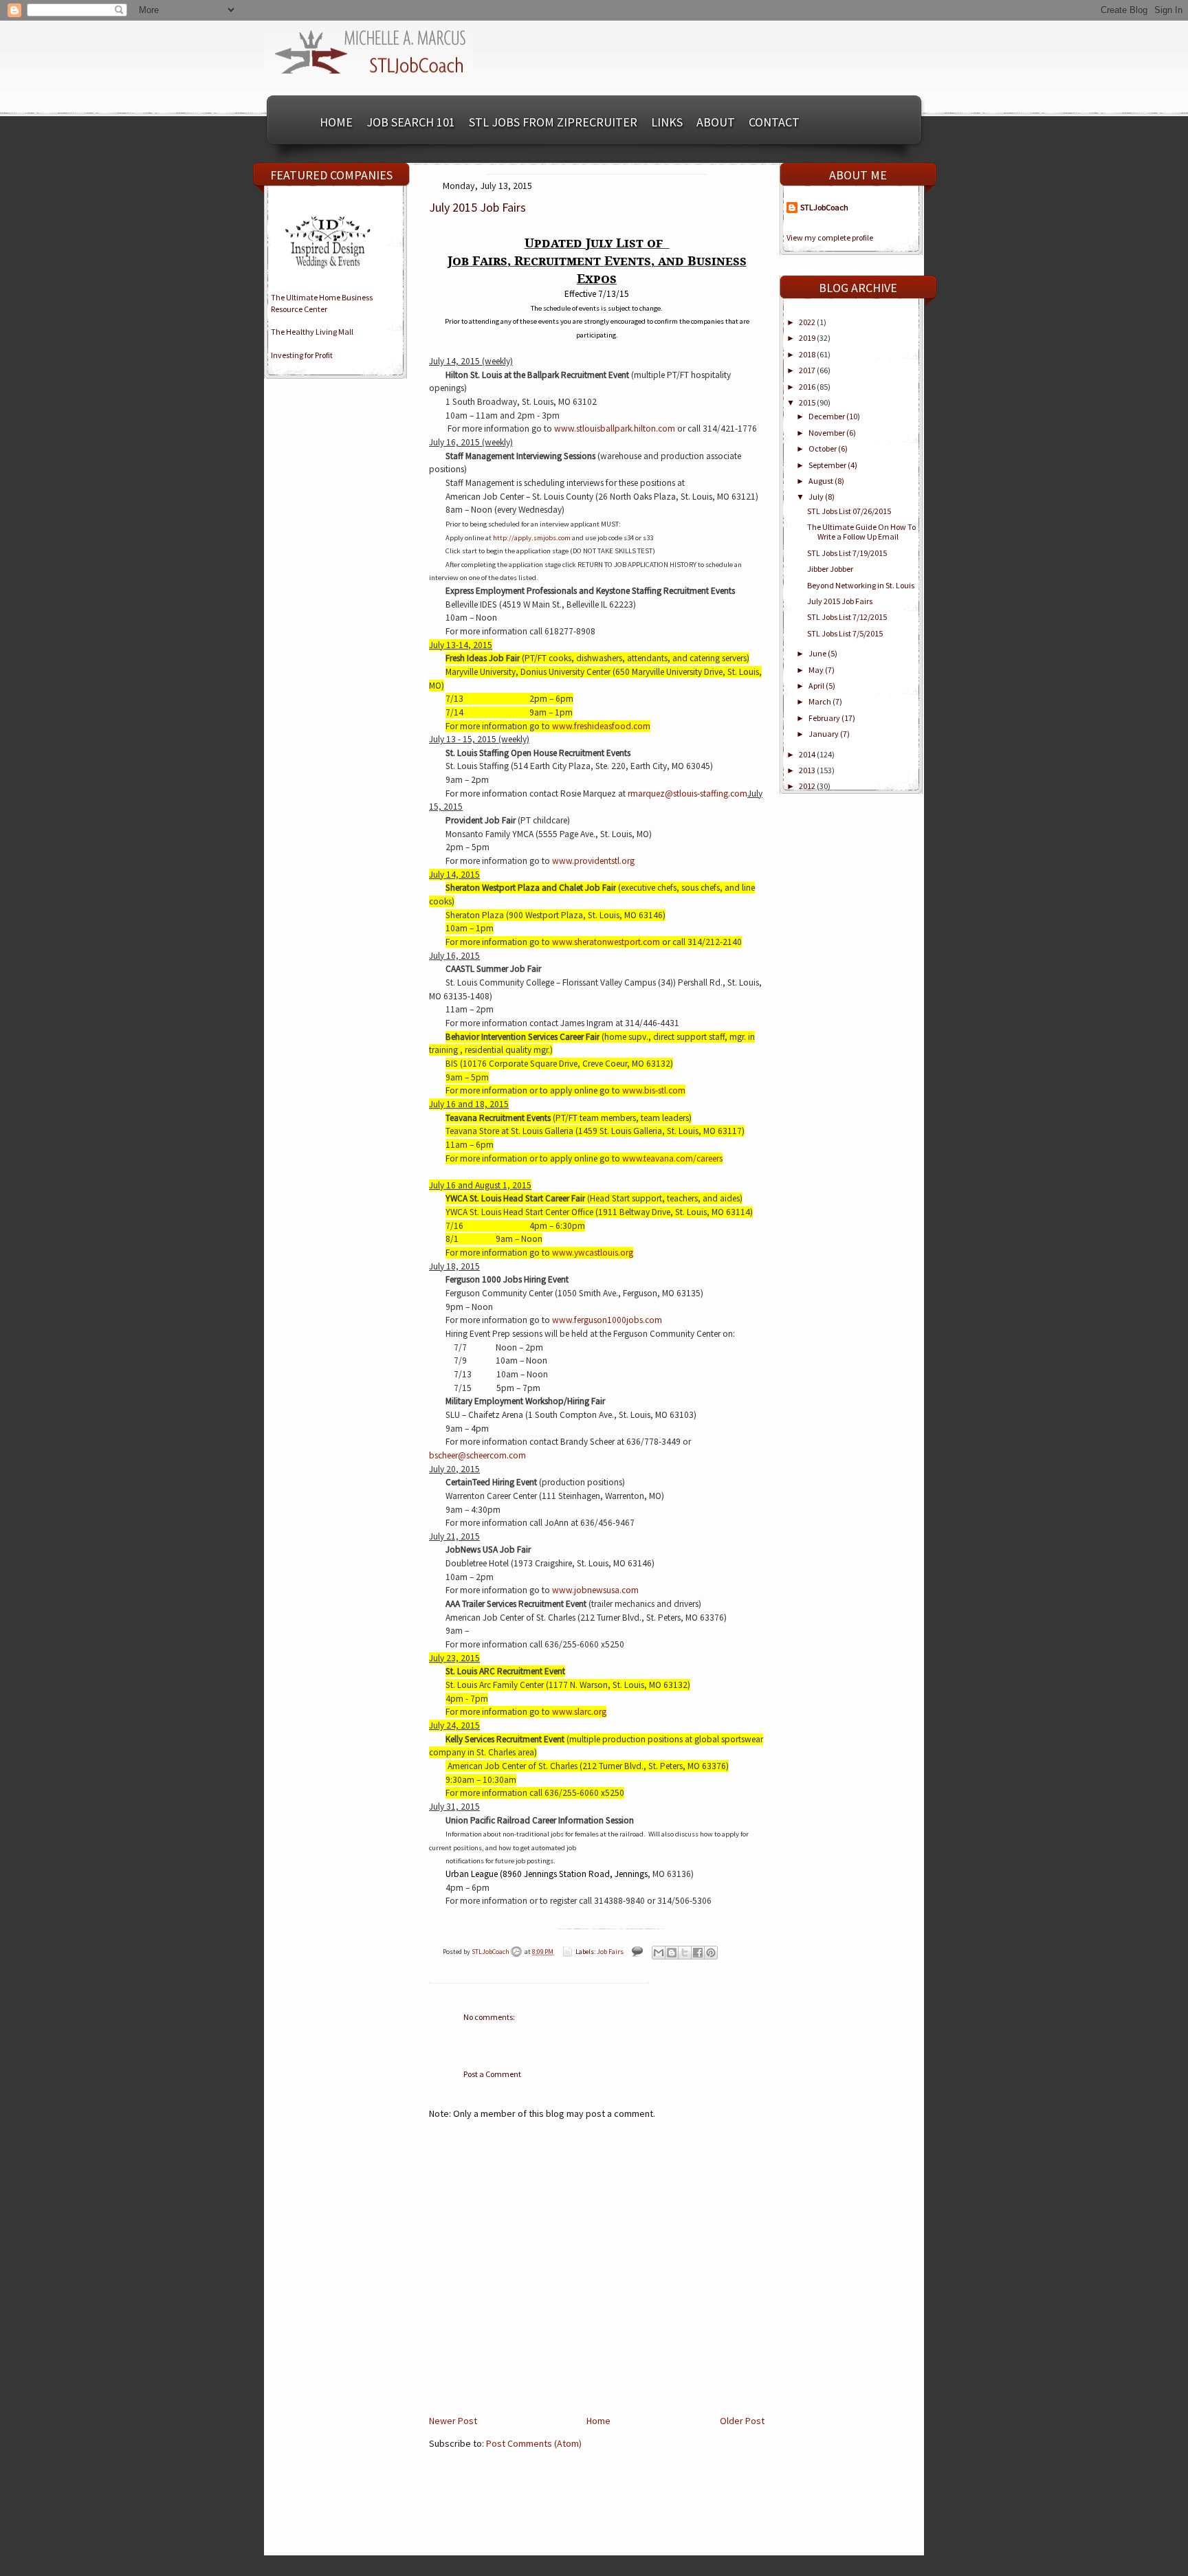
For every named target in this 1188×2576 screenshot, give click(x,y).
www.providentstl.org (593, 861)
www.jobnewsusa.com (595, 1590)
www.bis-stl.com (654, 1090)
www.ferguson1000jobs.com (607, 1320)
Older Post (742, 2421)
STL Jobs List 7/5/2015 (845, 633)
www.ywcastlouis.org (593, 1253)
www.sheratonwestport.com (606, 942)
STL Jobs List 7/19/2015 (847, 553)
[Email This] (659, 1953)
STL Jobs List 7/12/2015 (847, 617)
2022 (808, 322)
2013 (808, 770)
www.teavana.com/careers (672, 1158)
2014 (808, 754)
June (818, 653)
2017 (808, 370)
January (824, 734)
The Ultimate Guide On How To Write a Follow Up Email (861, 532)
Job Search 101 (411, 122)
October (823, 448)
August (822, 481)
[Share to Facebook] (698, 1953)
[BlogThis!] (672, 1953)
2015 (808, 402)
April (817, 686)
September (828, 465)
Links (667, 122)
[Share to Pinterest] (711, 1953)
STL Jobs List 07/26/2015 (849, 511)
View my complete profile (830, 237)
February (825, 718)
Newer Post (453, 2421)
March (821, 701)
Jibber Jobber (830, 569)
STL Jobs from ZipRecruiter (553, 122)
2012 (808, 786)
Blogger (788, 2504)
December (827, 416)
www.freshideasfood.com (601, 726)
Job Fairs (610, 1952)
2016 (808, 387)
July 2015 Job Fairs (840, 601)
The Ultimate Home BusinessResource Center (322, 303)
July (817, 497)
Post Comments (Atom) (534, 2443)
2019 (808, 338)
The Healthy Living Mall (312, 332)
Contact (774, 122)
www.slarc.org (579, 1712)
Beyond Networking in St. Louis (861, 585)
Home (336, 122)
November (827, 433)
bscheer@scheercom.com (477, 1455)
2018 (808, 354)
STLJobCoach (491, 1952)
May (817, 670)
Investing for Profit (302, 355)
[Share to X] (685, 1953)
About (716, 122)
